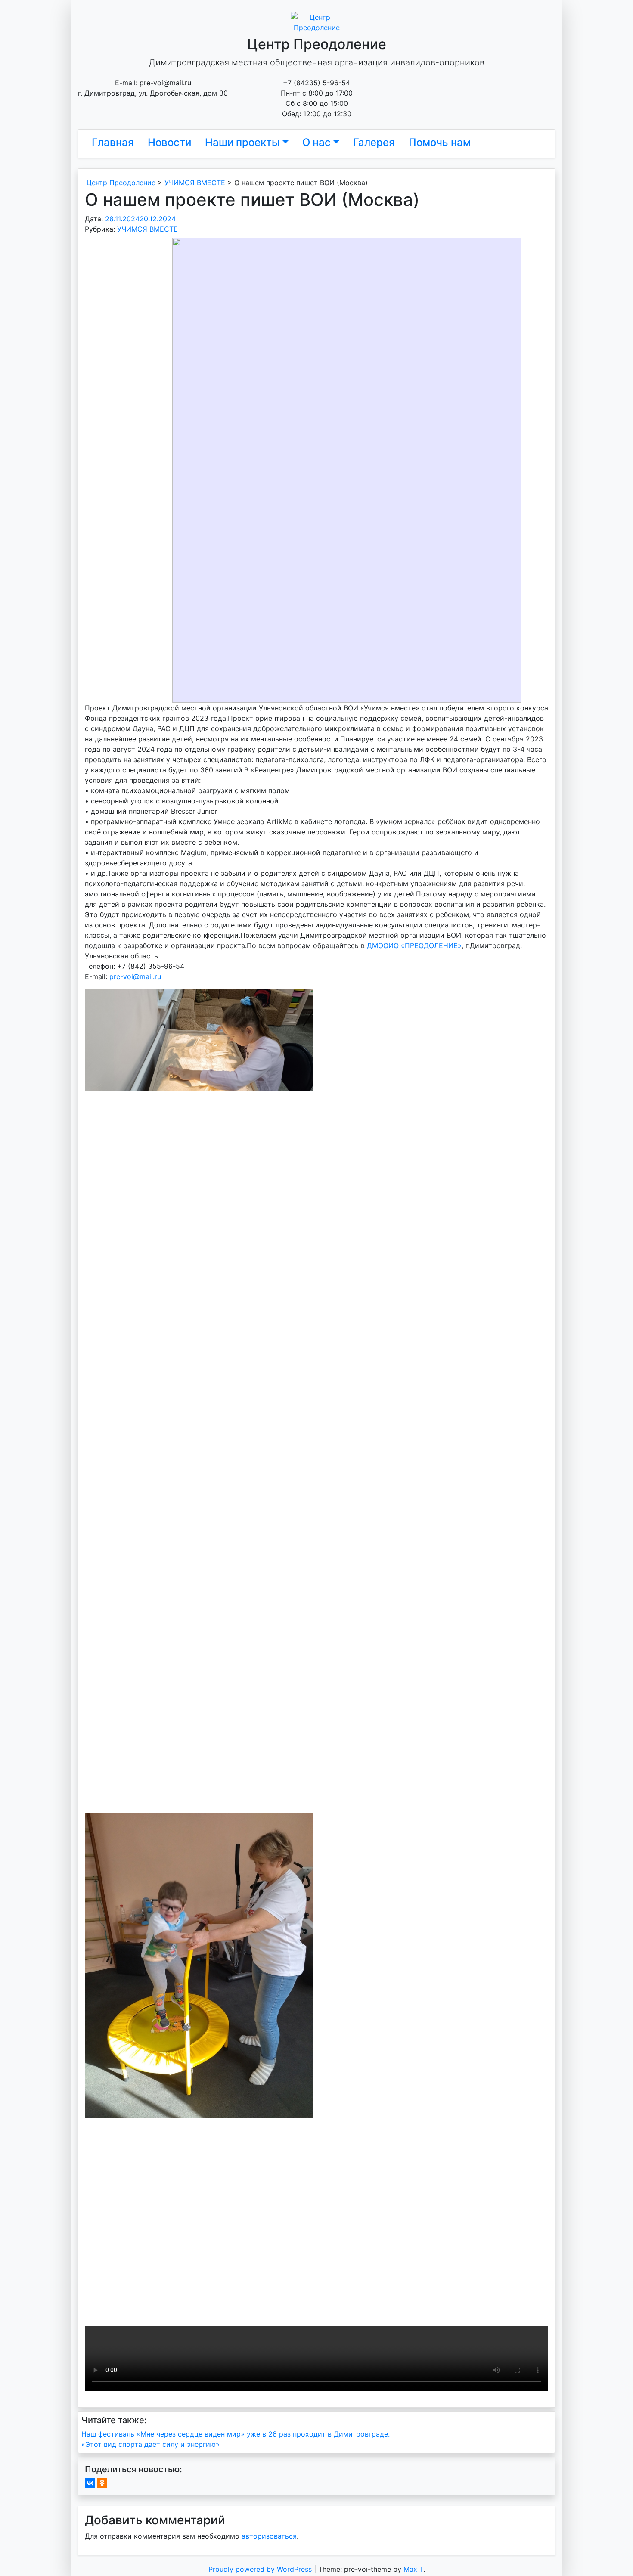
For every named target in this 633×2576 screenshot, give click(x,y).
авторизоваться (269, 2536)
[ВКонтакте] (90, 2483)
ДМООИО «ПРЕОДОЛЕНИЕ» (414, 945)
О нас (316, 142)
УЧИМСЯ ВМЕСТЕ (147, 229)
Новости (169, 142)
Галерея (374, 142)
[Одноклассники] (102, 2483)
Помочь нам (440, 142)
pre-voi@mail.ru (135, 976)
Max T (413, 2569)
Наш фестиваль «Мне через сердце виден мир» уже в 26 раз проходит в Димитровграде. (236, 2434)
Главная (113, 142)
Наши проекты (242, 142)
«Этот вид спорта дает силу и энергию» (150, 2444)
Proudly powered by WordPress (261, 2569)
